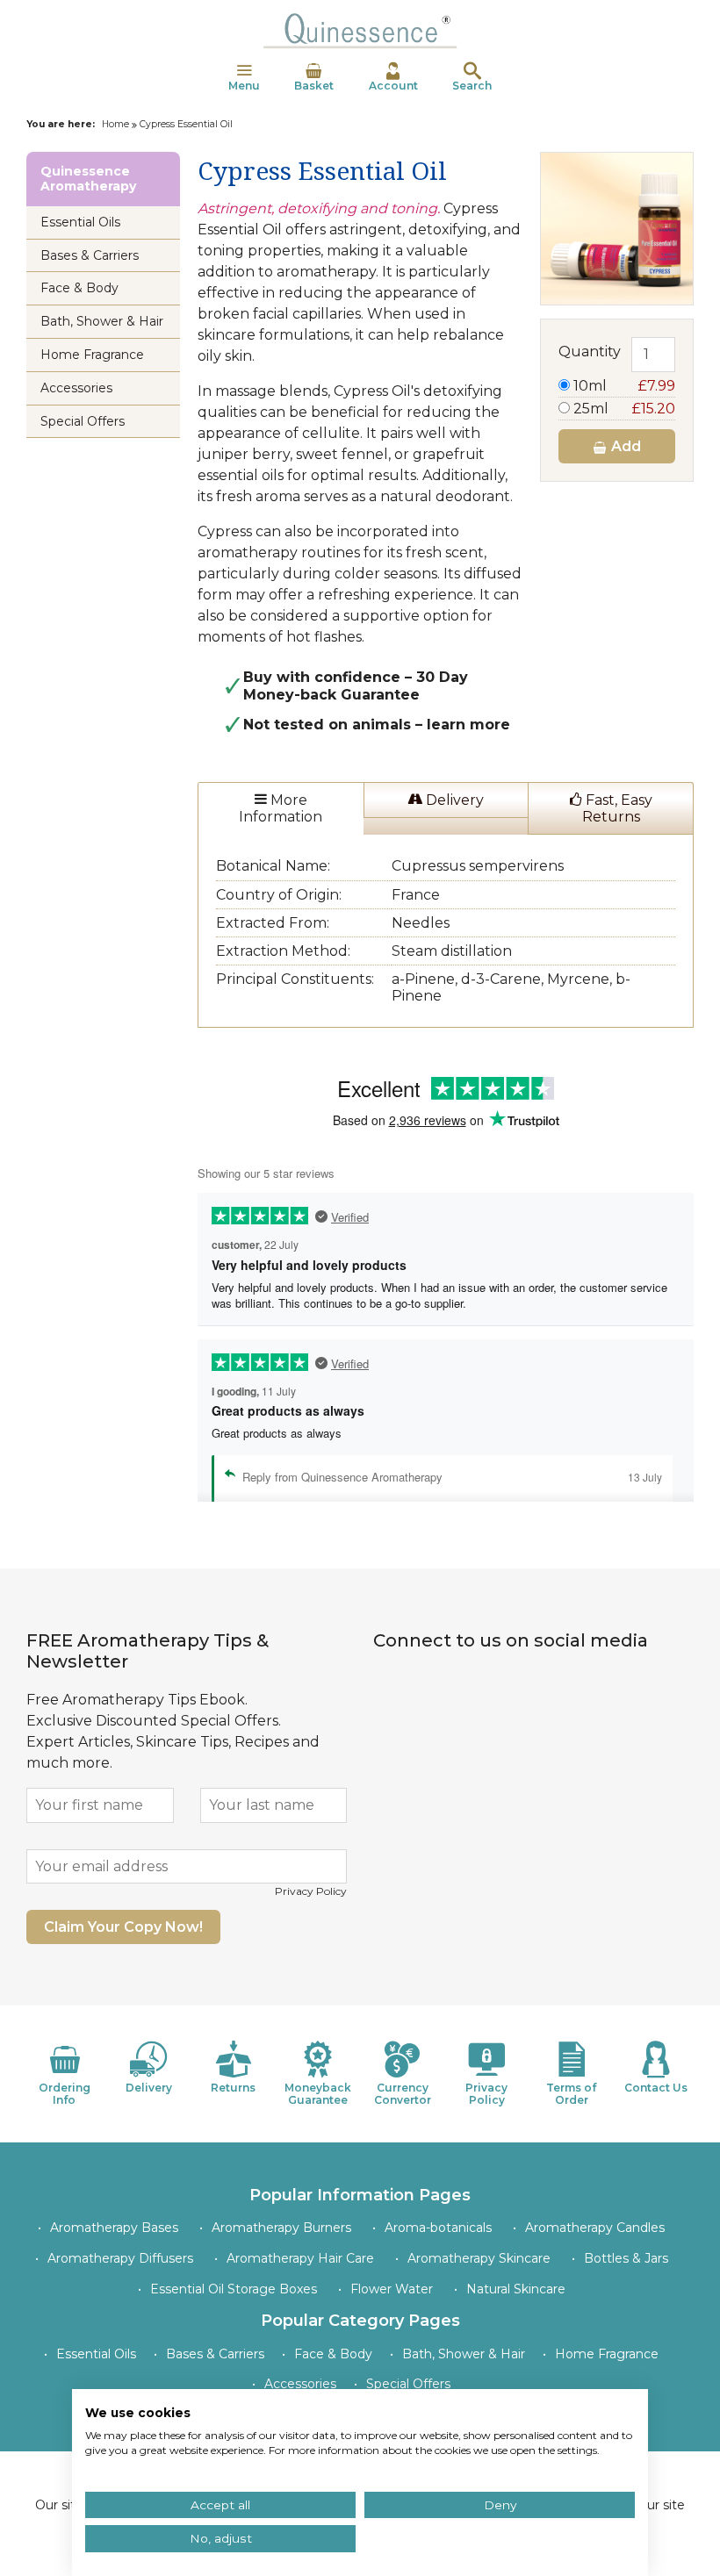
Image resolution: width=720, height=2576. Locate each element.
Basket (314, 86)
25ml (623, 409)
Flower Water (392, 2289)
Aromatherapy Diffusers (120, 2258)
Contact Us (656, 2088)
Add (624, 446)
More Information (281, 808)
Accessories (76, 388)
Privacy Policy (311, 1891)
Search (472, 86)
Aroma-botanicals (438, 2228)
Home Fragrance (92, 355)
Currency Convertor (403, 2094)
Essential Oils (80, 222)
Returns (233, 2088)
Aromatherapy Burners (281, 2228)
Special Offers (83, 421)
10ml (623, 386)
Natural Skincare (516, 2289)
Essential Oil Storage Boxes (234, 2289)
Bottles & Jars (626, 2258)
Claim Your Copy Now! (123, 1927)
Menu (244, 86)
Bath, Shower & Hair (102, 321)
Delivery (453, 800)
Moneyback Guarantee (318, 2094)
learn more (468, 725)
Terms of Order (571, 2094)
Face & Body (79, 288)
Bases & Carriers (90, 255)
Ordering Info (65, 2094)
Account (393, 86)
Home (115, 124)
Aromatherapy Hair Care (300, 2258)
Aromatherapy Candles (595, 2228)
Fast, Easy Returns (617, 808)
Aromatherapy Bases (114, 2228)
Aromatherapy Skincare (479, 2258)
